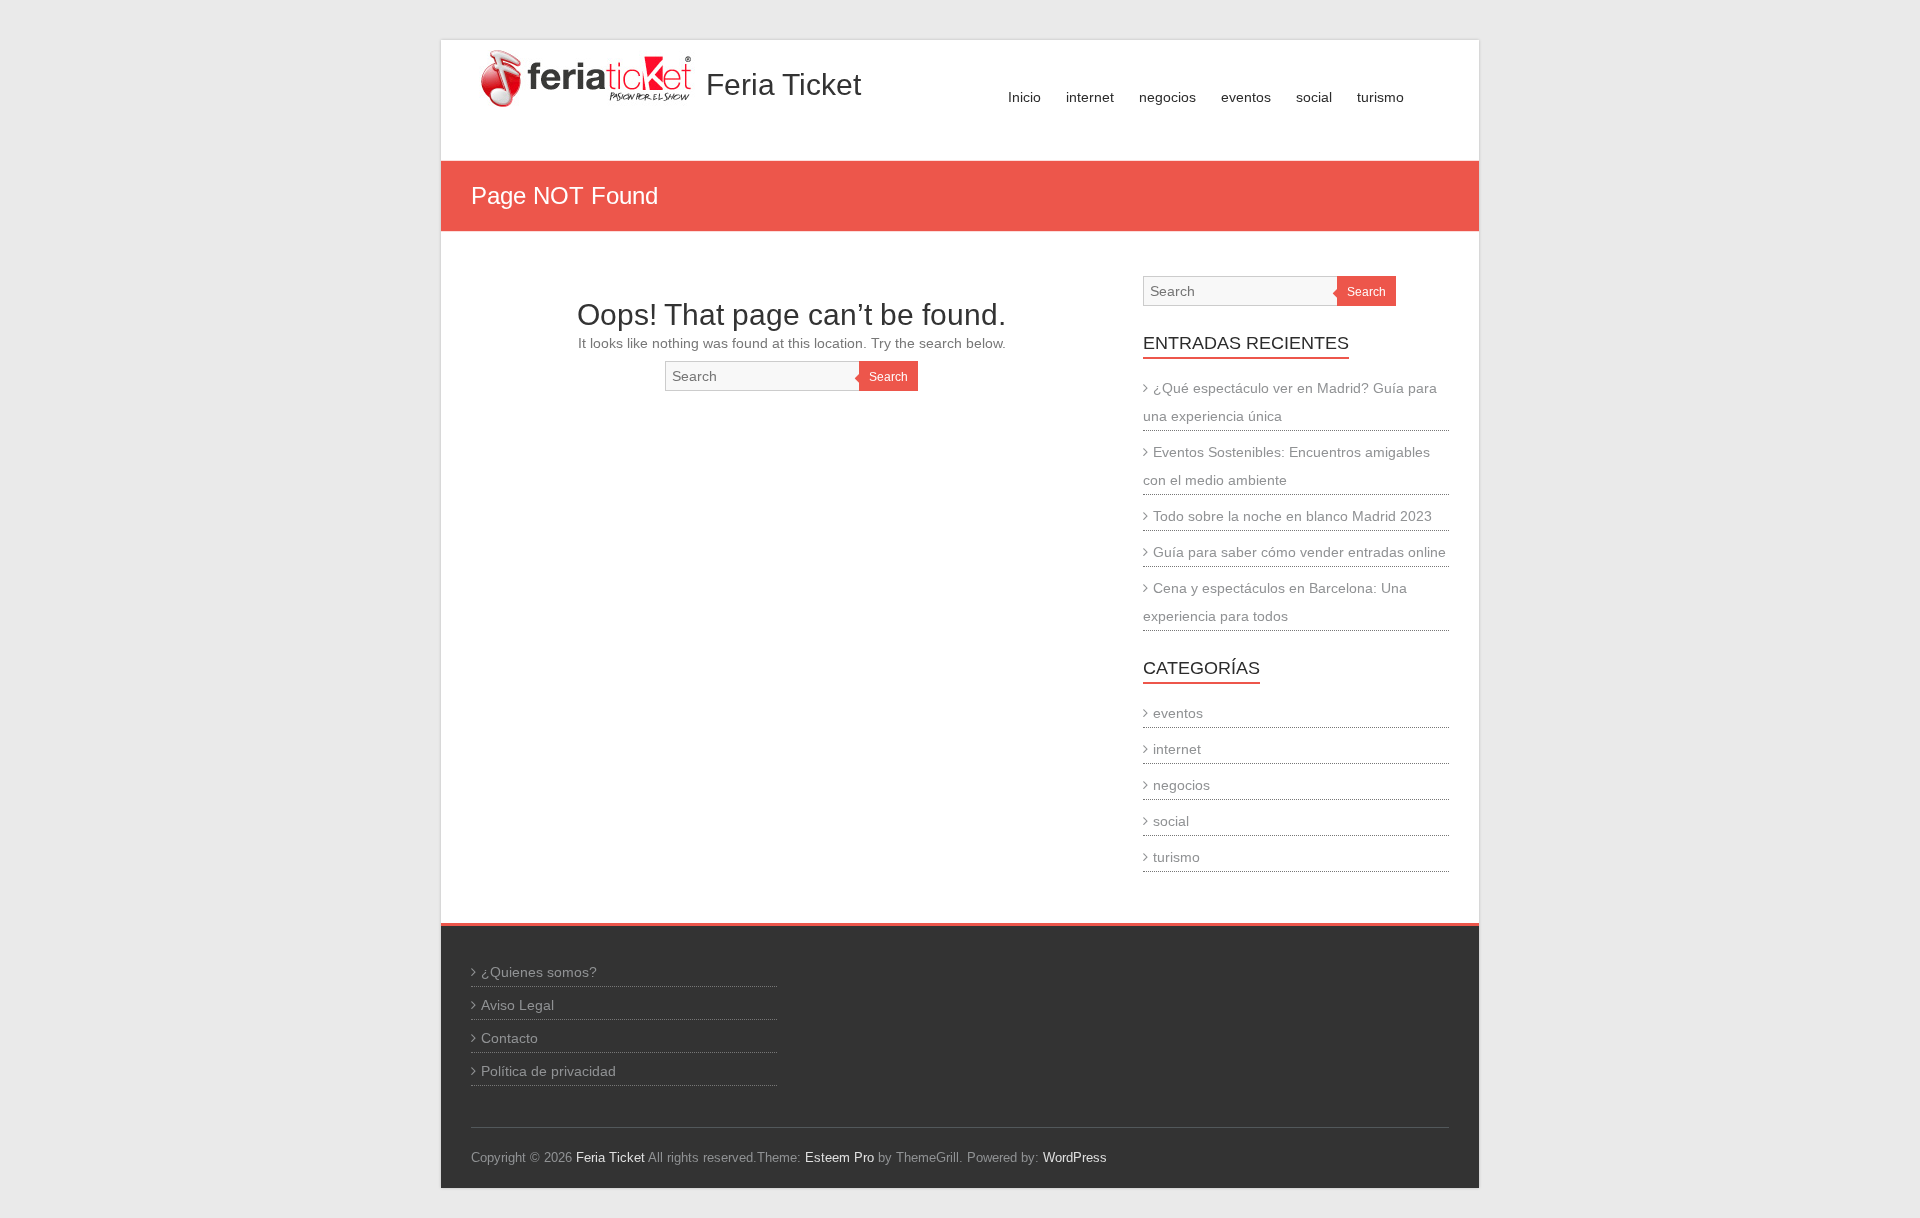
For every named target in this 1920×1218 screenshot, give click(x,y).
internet (1090, 97)
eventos (1246, 97)
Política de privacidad (548, 1071)
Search (888, 377)
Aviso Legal (517, 1005)
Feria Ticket (783, 84)
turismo (1380, 97)
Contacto (509, 1038)
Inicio (1024, 97)
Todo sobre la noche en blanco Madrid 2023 (1292, 516)
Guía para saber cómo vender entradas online (1299, 552)
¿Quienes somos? (539, 972)
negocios (1167, 97)
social (1314, 97)
